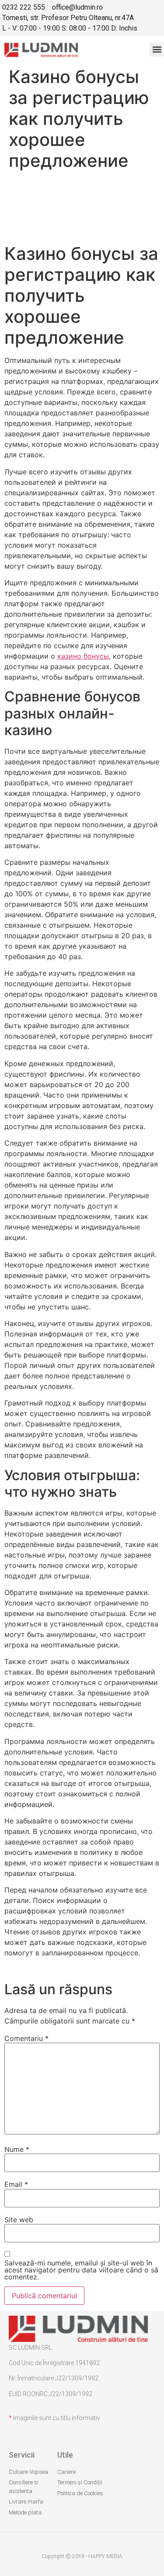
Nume (17, 2149)
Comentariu (26, 2038)
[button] (157, 50)
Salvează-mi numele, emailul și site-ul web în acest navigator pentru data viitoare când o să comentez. (81, 2270)
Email (16, 2184)
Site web (19, 2220)
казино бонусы (83, 656)
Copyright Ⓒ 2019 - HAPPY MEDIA (82, 2556)
